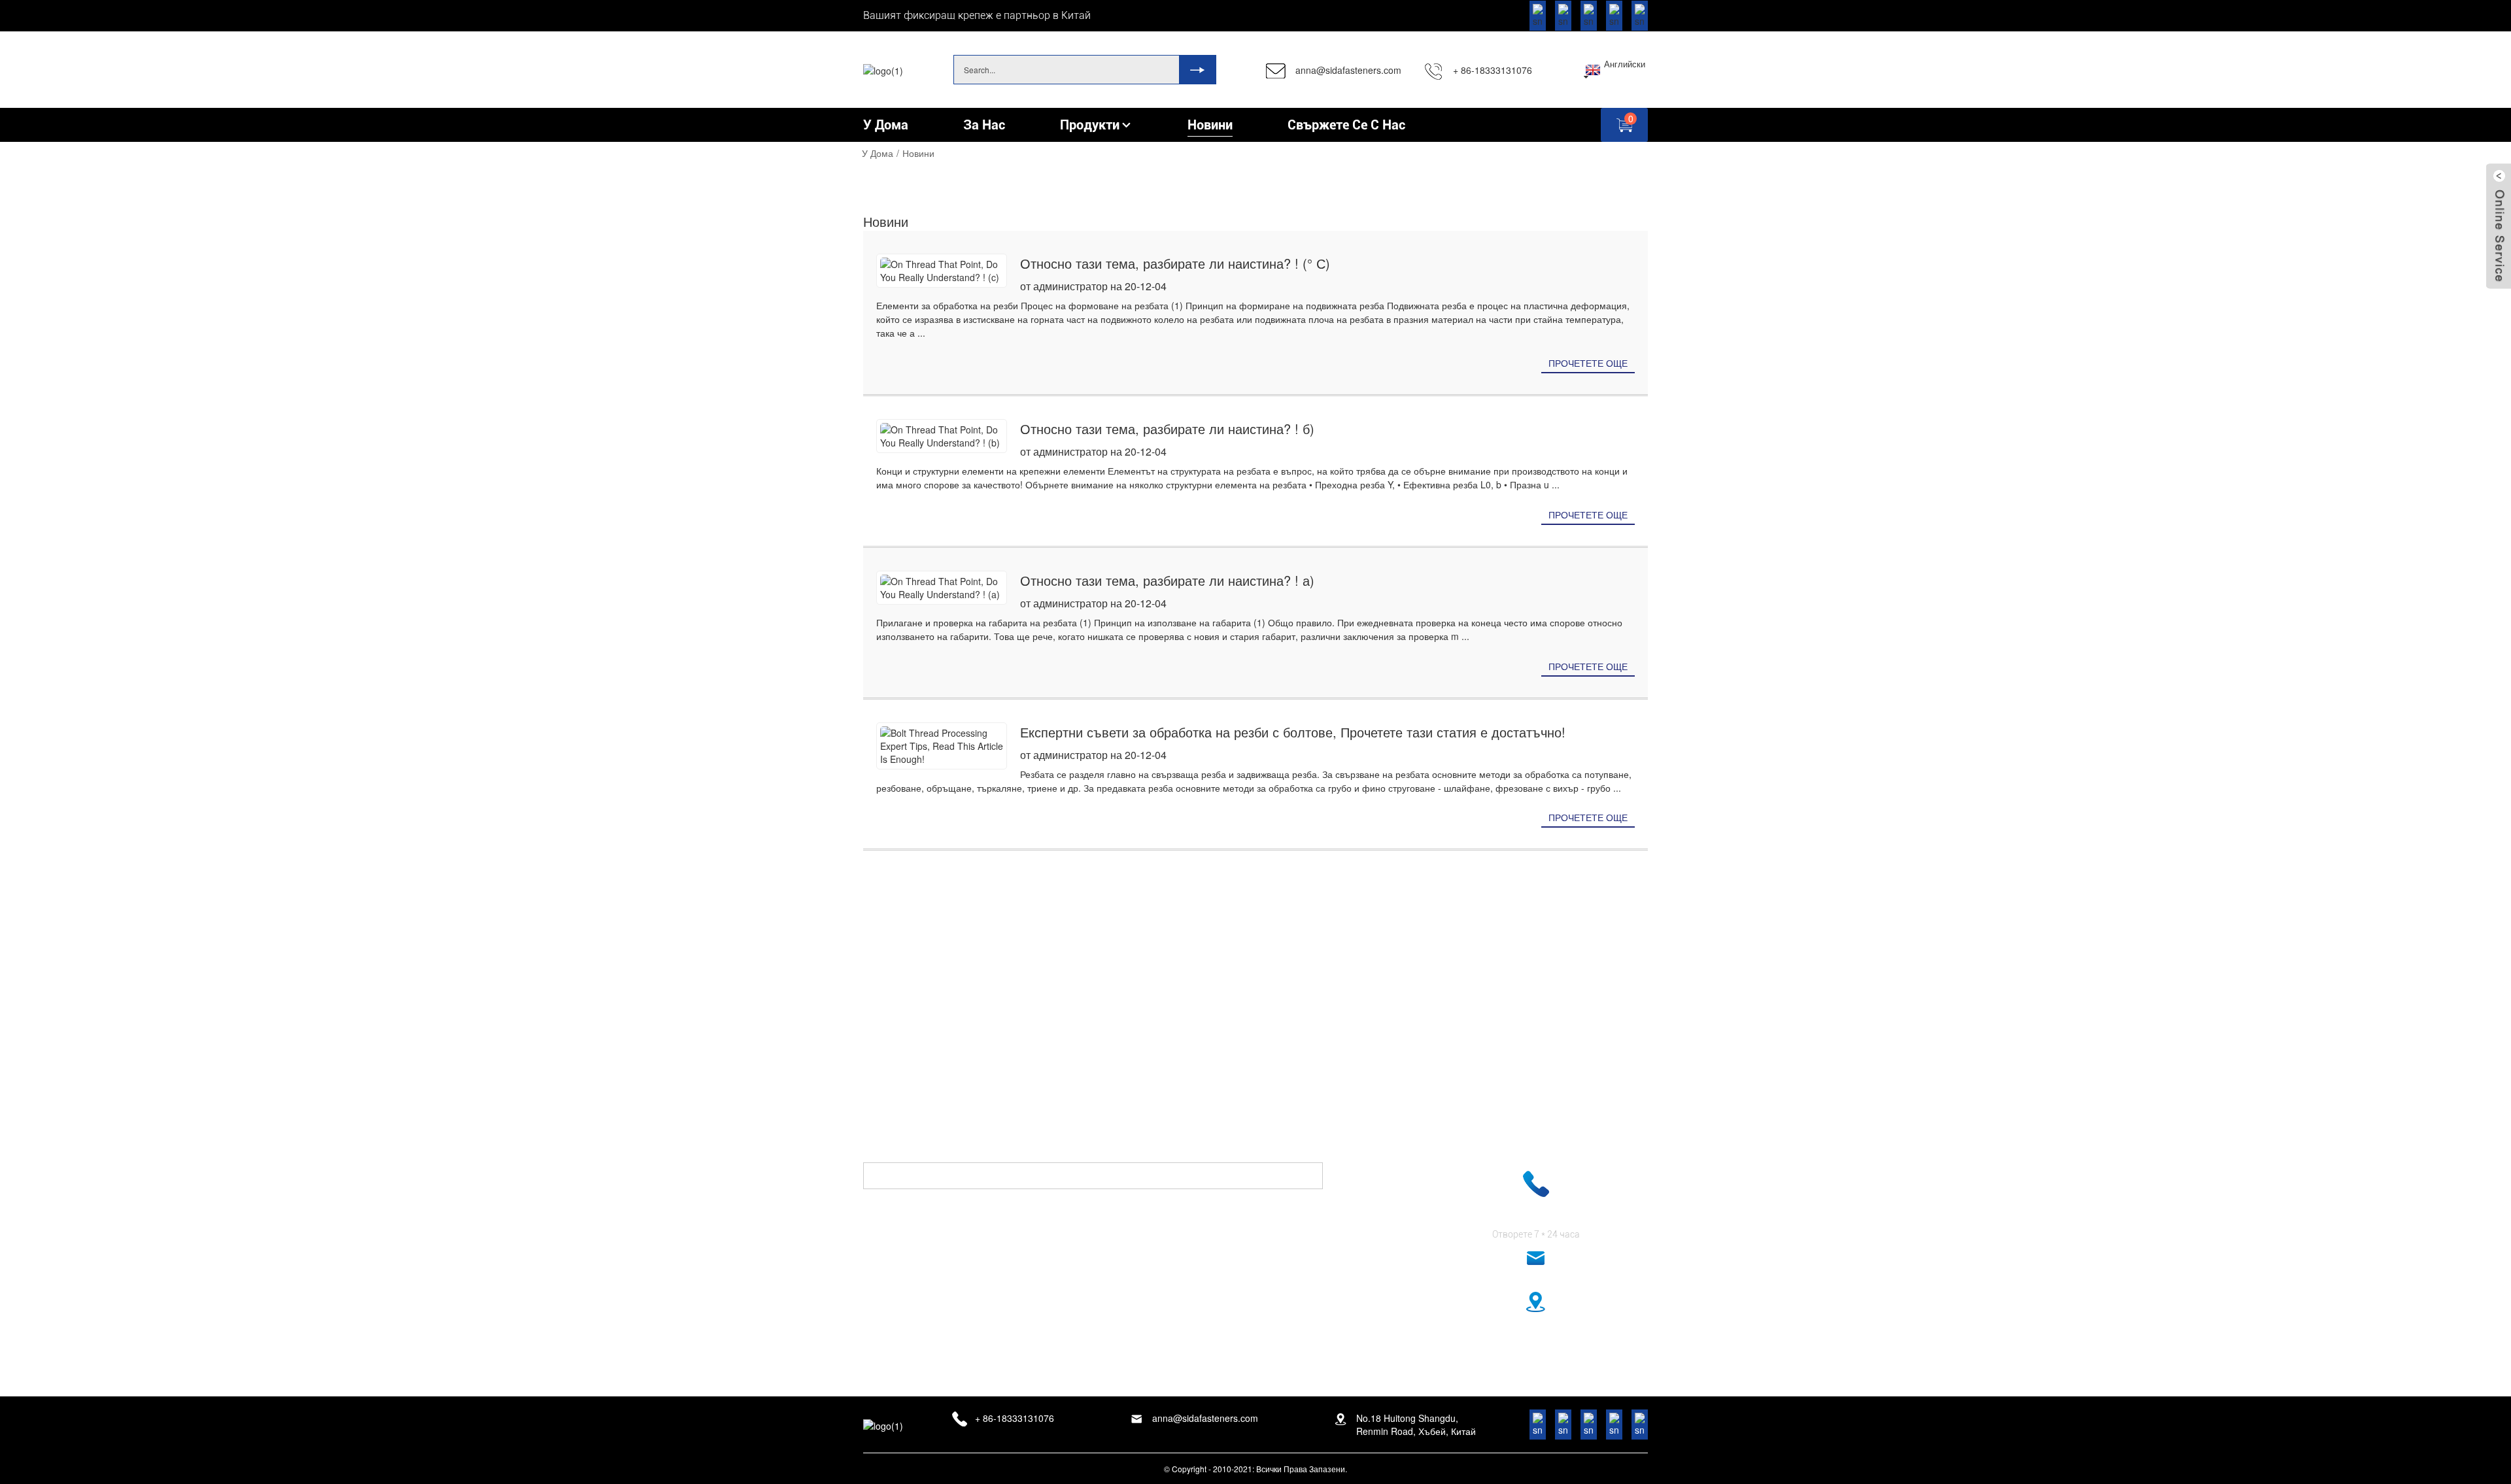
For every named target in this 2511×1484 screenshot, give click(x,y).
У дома (878, 153)
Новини (918, 153)
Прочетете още (1588, 363)
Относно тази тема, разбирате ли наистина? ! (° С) (1175, 263)
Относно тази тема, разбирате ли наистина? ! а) (1167, 580)
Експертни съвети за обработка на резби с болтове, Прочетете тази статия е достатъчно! (1293, 732)
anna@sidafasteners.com (1348, 70)
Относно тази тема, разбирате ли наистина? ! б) (1167, 429)
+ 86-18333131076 (1493, 70)
